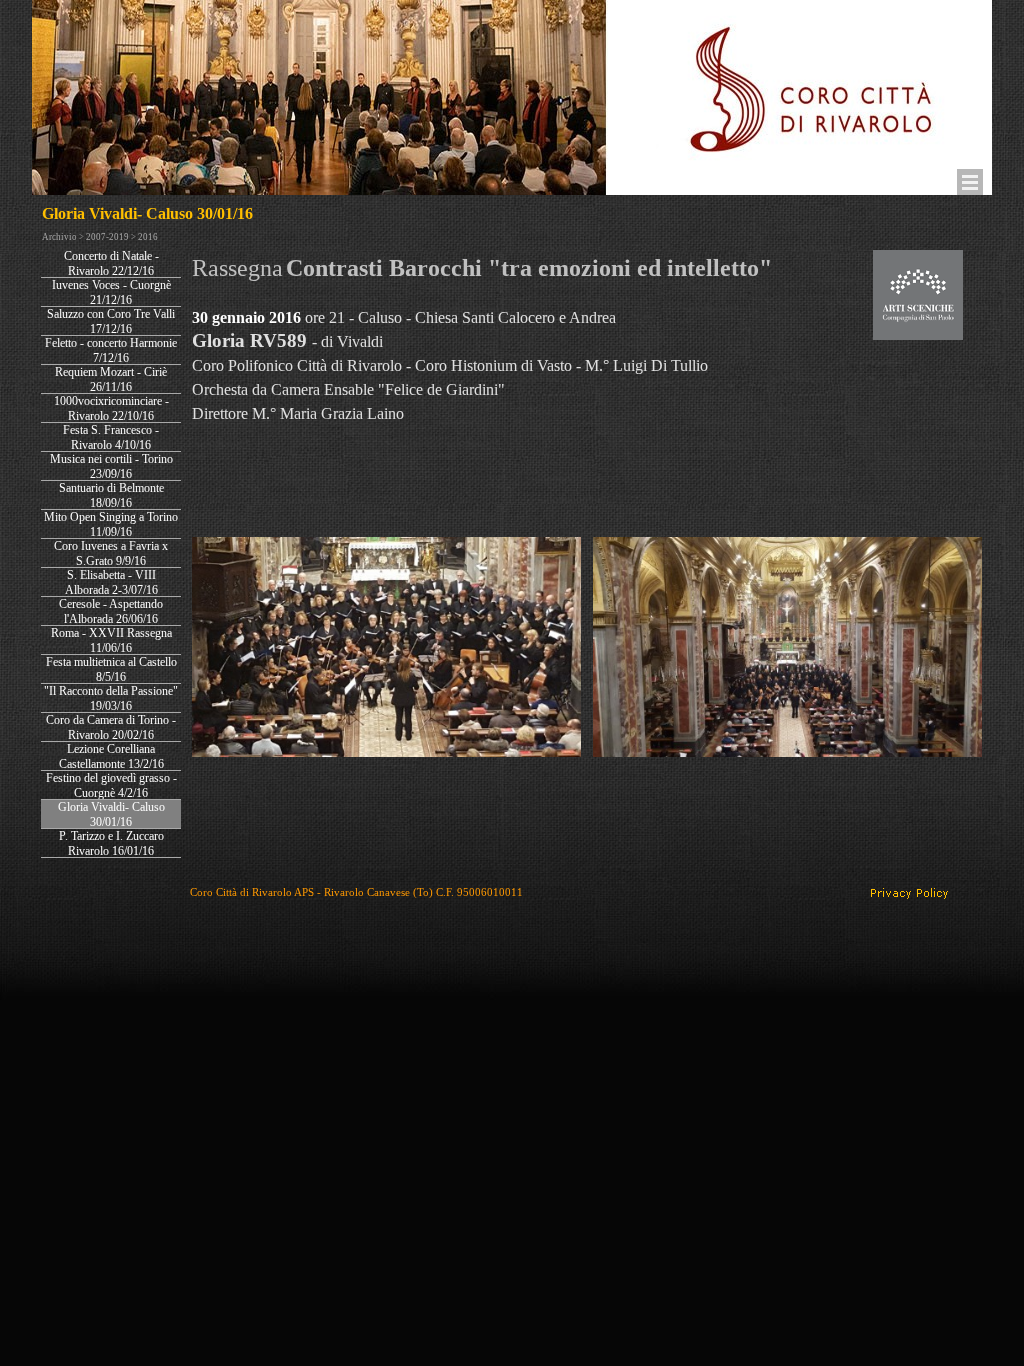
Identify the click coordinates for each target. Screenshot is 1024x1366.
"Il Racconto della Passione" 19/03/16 (111, 698)
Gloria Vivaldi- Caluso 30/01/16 (111, 814)
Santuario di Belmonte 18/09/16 (111, 495)
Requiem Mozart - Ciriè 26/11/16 (111, 379)
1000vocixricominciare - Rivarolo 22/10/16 (111, 408)
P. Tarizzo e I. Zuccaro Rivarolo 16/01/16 (111, 843)
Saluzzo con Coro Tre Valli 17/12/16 (111, 321)
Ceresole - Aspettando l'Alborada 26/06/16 (111, 611)
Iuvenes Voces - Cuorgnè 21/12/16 (111, 292)
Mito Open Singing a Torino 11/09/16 (111, 524)
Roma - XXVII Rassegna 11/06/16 (111, 640)
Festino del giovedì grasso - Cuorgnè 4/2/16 (111, 785)
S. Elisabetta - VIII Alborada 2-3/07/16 (111, 582)
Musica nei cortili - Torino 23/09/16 (111, 466)
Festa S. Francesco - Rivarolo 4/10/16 (111, 437)
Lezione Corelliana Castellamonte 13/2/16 (111, 756)
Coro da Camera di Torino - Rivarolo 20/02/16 (111, 727)
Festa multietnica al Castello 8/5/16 (111, 669)
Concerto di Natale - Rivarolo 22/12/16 (111, 263)
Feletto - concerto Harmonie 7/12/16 (111, 350)
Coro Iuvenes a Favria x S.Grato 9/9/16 (111, 553)
